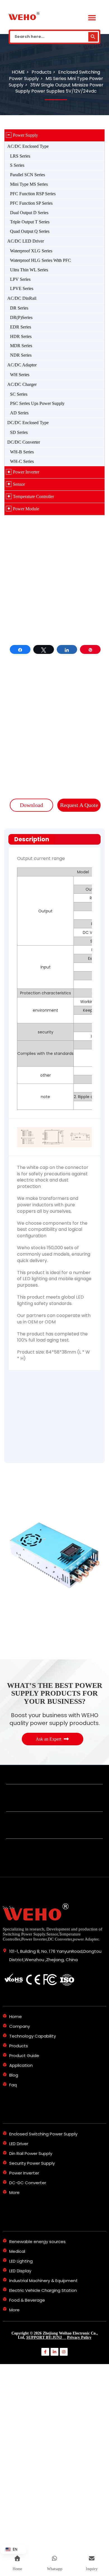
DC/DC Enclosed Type (28, 423)
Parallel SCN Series (28, 175)
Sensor (19, 484)
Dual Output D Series (29, 213)
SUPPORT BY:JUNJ (46, 2540)
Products (22, 1416)
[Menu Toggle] (92, 18)
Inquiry (19, 1536)
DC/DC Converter (24, 442)
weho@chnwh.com (74, 774)
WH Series (20, 375)
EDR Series (21, 327)
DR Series (19, 308)
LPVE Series (22, 288)
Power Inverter (26, 472)
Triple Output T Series (30, 222)
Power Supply (25, 135)
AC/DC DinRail (22, 298)
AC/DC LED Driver (26, 241)
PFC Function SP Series (31, 203)
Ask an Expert (48, 1942)
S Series (17, 165)
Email (19, 1476)
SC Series (19, 394)
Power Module (26, 509)
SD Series (19, 432)
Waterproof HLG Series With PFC (41, 260)
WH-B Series (22, 452)
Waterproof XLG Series (31, 251)
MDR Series (21, 346)
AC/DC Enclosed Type (28, 146)
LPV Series (20, 279)
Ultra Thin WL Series (29, 270)
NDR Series (21, 355)
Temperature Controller (33, 496)
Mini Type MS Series (29, 184)
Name (18, 1446)
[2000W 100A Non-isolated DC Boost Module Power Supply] (54, 1758)
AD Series (19, 413)
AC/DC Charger (22, 384)
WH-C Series (22, 461)
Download (31, 805)
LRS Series (20, 156)
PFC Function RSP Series (33, 194)
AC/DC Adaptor (22, 365)
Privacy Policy (79, 2540)
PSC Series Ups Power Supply (37, 403)
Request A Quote (79, 805)
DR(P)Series (21, 317)
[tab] (54, 839)
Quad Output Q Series (30, 231)
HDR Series (21, 336)
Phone (18, 1506)
